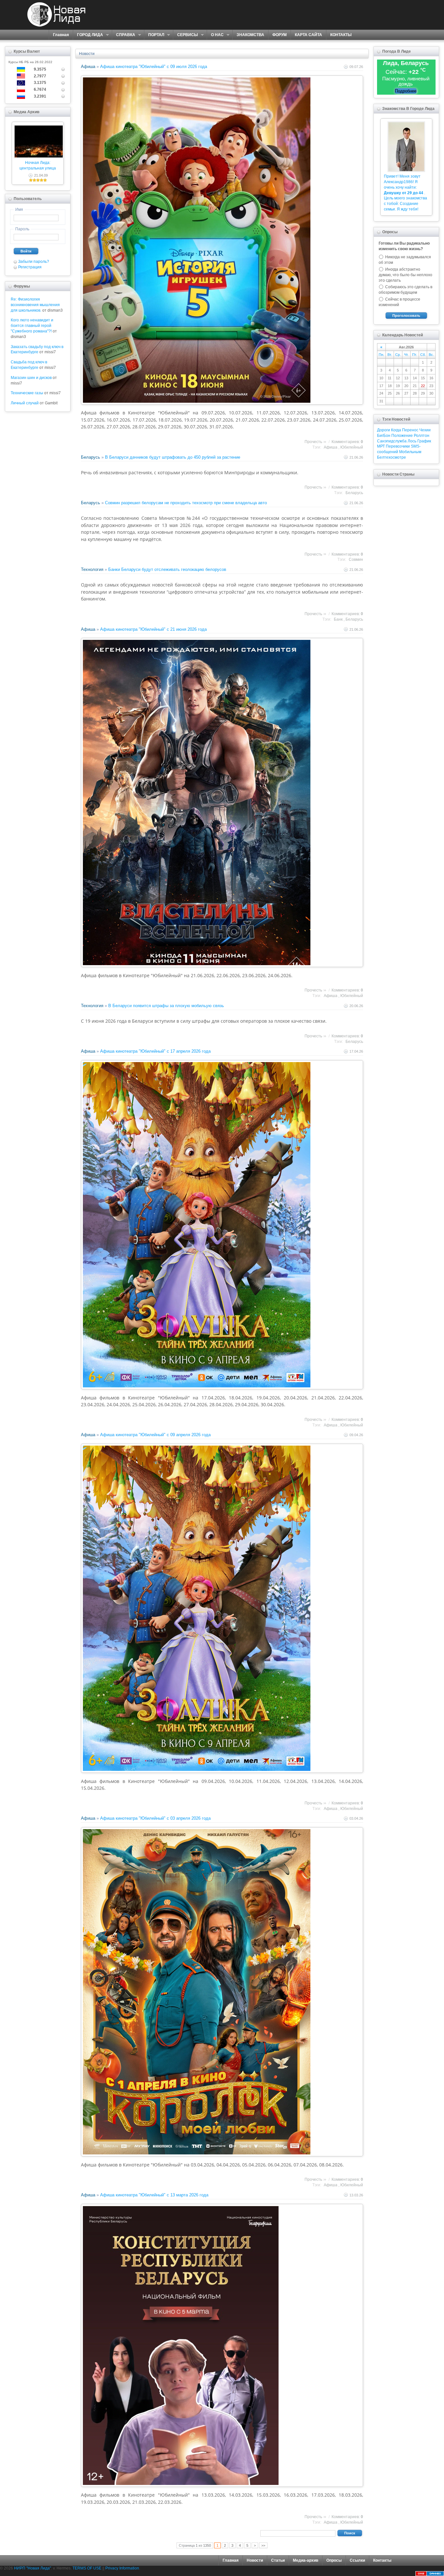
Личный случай (25, 403)
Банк (338, 619)
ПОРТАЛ (154, 35)
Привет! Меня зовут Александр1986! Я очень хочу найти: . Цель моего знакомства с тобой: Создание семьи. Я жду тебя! (405, 193)
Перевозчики (398, 446)
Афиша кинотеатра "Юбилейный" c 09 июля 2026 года (154, 67)
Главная (61, 35)
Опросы (334, 2560)
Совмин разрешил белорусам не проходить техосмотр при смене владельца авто (186, 503)
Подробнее (406, 91)
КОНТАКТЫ (341, 35)
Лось (412, 441)
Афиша (88, 67)
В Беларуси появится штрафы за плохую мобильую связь (166, 1006)
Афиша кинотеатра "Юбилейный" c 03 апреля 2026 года (155, 1818)
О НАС (215, 35)
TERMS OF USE (87, 2568)
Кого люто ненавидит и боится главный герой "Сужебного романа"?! (32, 326)
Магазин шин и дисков (31, 378)
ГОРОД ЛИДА (88, 35)
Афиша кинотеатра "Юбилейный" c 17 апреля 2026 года (155, 1051)
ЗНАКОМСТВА (250, 35)
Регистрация (30, 267)
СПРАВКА (124, 35)
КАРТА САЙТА (308, 35)
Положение (402, 436)
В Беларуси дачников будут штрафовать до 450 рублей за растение (173, 457)
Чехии (425, 430)
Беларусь (91, 457)
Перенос (410, 430)
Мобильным (410, 452)
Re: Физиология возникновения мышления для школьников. (35, 305)
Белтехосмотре (392, 457)
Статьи (278, 2560)
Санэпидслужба (392, 441)
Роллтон (422, 436)
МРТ (381, 446)
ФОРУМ (280, 35)
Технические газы (27, 393)
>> (263, 2545)
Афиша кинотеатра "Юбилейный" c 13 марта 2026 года (154, 2195)
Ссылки (357, 2560)
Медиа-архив (306, 2560)
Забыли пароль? (34, 262)
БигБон (384, 436)
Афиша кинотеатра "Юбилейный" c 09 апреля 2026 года (155, 1435)
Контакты (382, 2560)
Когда (396, 430)
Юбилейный (352, 447)
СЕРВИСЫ (185, 35)
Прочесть (313, 442)
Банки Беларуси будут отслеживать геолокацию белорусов (167, 569)
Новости (87, 54)
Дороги (384, 430)
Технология (92, 569)
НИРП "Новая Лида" (33, 2568)
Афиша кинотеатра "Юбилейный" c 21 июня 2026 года (153, 629)
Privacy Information (122, 2568)
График (424, 441)
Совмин (356, 560)
